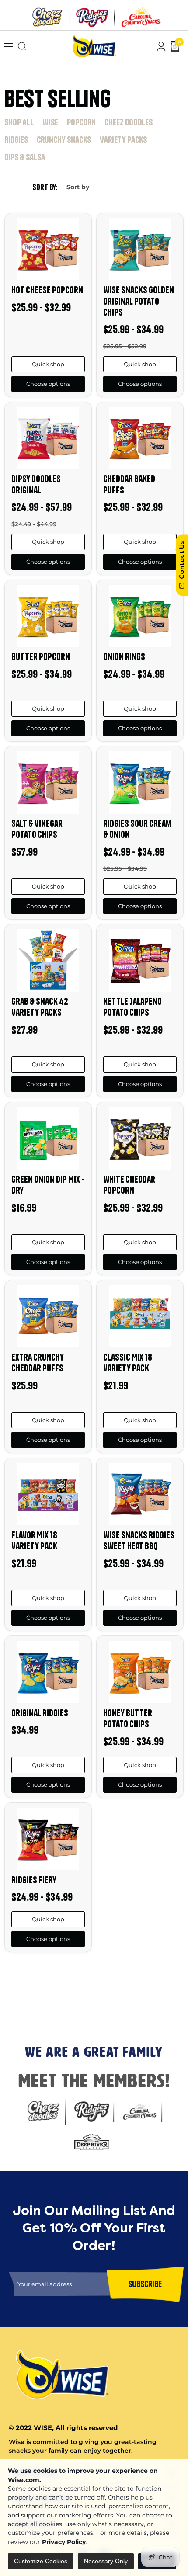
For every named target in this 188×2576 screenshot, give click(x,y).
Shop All (19, 122)
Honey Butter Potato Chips (128, 1718)
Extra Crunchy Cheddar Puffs (38, 1363)
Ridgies (16, 140)
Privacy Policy (64, 2542)
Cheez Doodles (129, 122)
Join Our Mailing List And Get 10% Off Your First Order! (91, 1979)
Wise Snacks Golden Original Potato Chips (139, 301)
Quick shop (48, 364)
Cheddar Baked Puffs (129, 484)
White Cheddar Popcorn (129, 1185)
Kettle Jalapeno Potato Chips (132, 1007)
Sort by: (45, 187)
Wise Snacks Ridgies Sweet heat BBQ (139, 1540)
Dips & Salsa (25, 157)
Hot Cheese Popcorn (47, 290)
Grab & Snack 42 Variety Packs (40, 1007)
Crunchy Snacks (64, 140)
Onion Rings (124, 656)
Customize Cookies (41, 2561)
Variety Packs (123, 140)
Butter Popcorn (41, 656)
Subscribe (17, 2015)
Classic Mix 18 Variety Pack (128, 1363)
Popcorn (81, 122)
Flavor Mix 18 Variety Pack (34, 1540)
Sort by (78, 187)
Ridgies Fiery (34, 1880)
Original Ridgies (40, 1713)
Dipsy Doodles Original (36, 484)
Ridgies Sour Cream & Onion (137, 829)
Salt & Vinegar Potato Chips (37, 829)
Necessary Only (106, 2561)
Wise (50, 122)
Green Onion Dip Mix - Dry (48, 1185)
